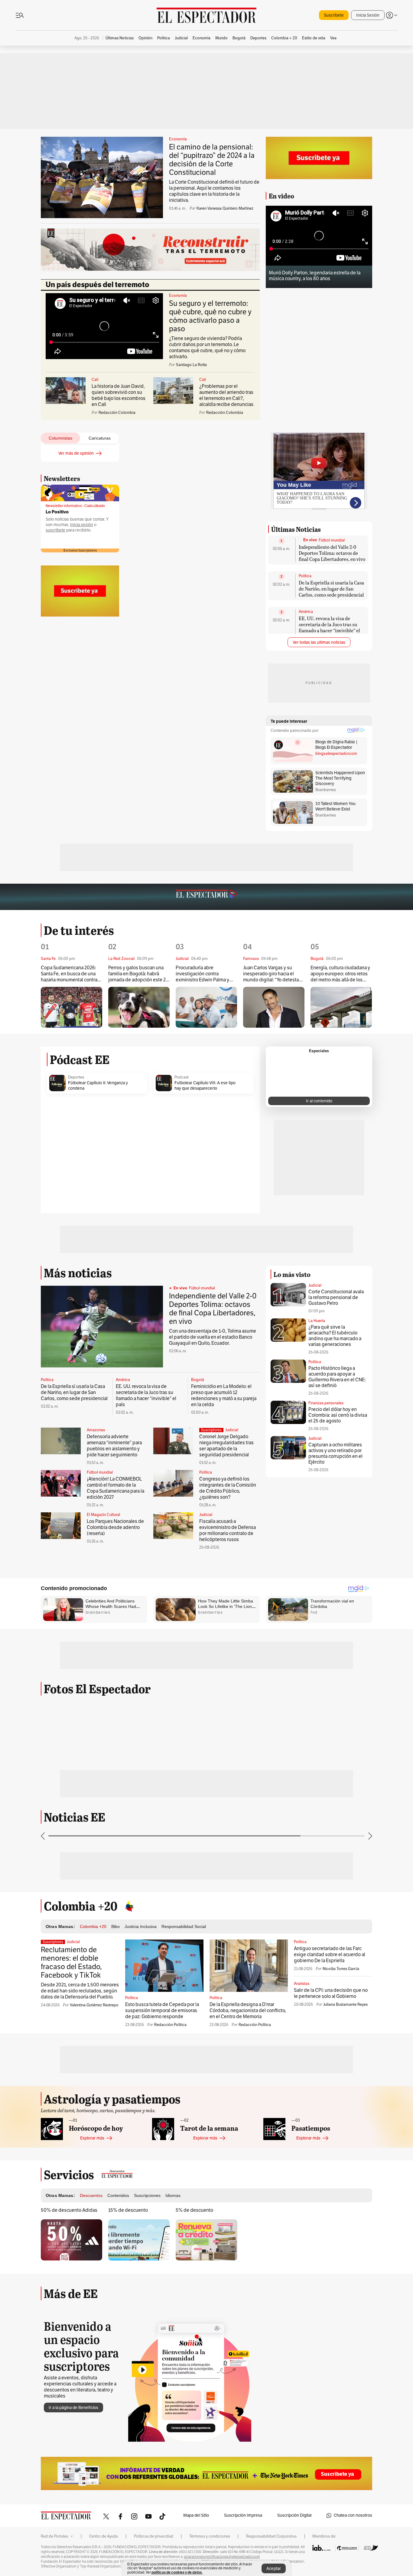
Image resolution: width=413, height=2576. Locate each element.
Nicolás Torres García (341, 1969)
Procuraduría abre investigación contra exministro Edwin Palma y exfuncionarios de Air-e (202, 974)
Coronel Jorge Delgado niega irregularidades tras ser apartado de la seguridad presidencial (226, 1446)
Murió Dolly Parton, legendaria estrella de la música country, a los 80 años (315, 276)
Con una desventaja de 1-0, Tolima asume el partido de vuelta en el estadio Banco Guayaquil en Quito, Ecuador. (213, 1337)
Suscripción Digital (294, 2515)
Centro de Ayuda (104, 2536)
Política (305, 576)
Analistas (302, 1984)
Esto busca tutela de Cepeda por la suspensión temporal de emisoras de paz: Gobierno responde (162, 2011)
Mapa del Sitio (196, 2515)
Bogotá (198, 1380)
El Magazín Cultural (103, 1515)
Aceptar (274, 2569)
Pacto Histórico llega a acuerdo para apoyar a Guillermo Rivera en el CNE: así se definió (337, 1377)
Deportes (76, 1077)
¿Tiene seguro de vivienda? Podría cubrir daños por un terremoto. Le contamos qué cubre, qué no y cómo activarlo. (207, 348)
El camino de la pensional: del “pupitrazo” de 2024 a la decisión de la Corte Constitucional (212, 160)
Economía (178, 139)
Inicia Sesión (368, 15)
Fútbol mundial (332, 540)
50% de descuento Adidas (69, 2210)
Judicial (232, 1430)
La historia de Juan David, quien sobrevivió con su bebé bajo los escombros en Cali (119, 395)
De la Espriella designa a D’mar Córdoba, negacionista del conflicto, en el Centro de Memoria (248, 2011)
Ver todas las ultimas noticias (319, 642)
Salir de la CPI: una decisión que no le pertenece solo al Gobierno (331, 1993)
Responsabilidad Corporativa (271, 2536)
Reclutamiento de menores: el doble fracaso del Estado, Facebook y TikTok (71, 1962)
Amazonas (96, 1430)
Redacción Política (170, 2025)
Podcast (182, 1077)
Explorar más (92, 2138)
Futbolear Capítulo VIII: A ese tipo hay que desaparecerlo (205, 1086)
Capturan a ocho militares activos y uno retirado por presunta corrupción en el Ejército (335, 1453)
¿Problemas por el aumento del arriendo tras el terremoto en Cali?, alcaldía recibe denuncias (226, 395)
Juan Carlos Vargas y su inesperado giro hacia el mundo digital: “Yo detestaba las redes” (274, 974)
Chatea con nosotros (353, 2515)
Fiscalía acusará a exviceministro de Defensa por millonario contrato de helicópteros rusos (228, 1530)
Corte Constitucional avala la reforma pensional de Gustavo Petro (336, 1298)
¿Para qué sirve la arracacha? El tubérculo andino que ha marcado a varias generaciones (335, 1336)
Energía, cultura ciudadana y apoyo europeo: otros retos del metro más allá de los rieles (340, 974)
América (306, 612)
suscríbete (55, 530)
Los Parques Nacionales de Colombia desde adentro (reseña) (115, 1527)
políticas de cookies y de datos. (177, 2572)
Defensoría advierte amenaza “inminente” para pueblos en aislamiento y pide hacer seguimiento (114, 1446)
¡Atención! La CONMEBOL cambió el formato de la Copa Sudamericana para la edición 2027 (115, 1488)
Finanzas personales (326, 1403)
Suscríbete (334, 15)
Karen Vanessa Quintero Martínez (225, 208)
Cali (95, 380)
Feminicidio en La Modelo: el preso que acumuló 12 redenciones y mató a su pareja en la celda (224, 1396)
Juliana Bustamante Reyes (345, 2005)
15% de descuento (128, 2210)
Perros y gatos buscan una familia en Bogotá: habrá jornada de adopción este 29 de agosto (138, 974)
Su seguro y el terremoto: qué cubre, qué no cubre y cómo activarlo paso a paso (210, 316)
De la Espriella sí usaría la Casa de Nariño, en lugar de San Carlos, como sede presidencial (331, 589)
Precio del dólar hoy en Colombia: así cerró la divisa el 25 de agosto (338, 1415)
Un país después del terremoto (98, 285)
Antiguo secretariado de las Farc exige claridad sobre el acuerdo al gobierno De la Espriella (330, 1955)
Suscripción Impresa (243, 2515)
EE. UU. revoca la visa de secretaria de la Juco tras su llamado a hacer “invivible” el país (329, 627)
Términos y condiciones (210, 2536)
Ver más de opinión (76, 453)
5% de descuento (194, 2210)
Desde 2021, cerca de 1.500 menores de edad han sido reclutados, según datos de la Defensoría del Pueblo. (80, 1991)
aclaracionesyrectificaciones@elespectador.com (222, 2557)
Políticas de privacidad (154, 2536)
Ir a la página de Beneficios (73, 2408)
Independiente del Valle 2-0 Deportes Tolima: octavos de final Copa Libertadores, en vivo (332, 553)
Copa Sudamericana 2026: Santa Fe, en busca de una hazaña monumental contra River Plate (69, 974)
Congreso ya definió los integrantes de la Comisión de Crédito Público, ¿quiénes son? (228, 1488)
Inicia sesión (82, 525)
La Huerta (317, 1321)
